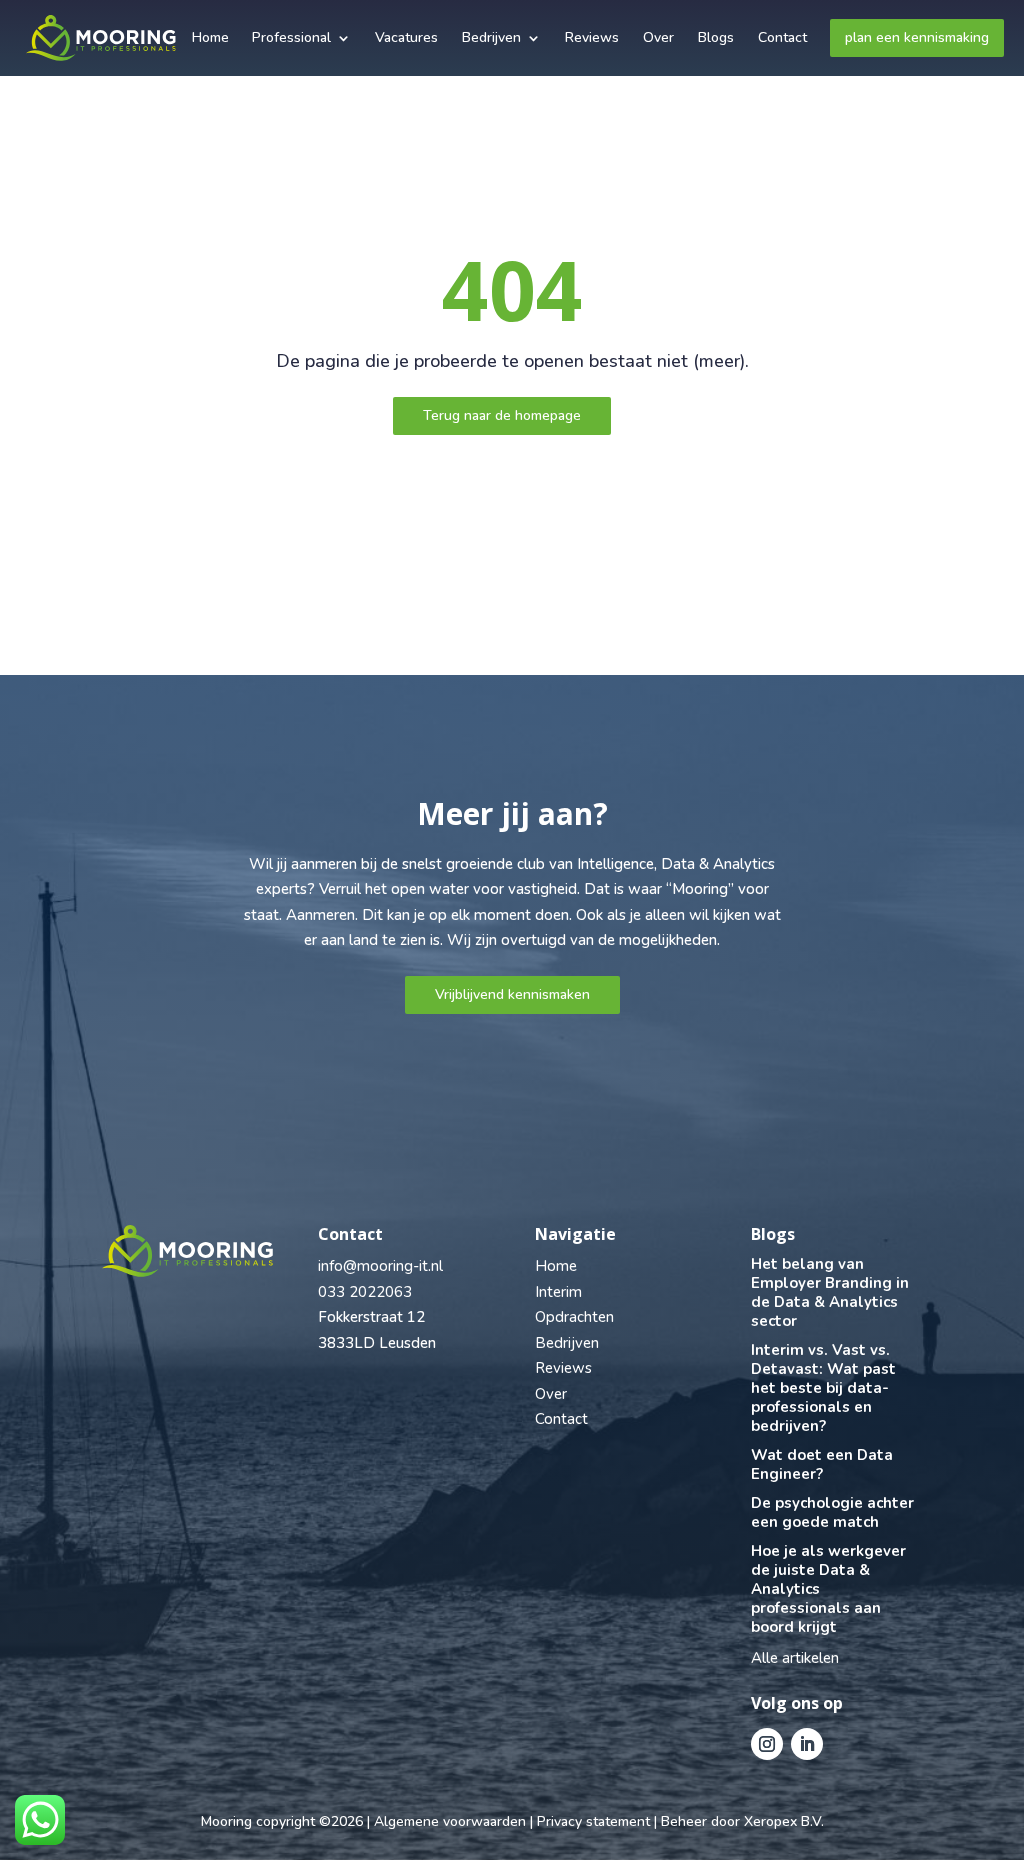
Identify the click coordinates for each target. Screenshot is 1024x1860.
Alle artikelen (795, 1658)
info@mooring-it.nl (380, 1266)
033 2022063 (365, 1292)
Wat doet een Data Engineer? (822, 1464)
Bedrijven (491, 37)
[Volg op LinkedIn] (807, 1744)
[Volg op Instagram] (767, 1744)
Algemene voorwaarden (450, 1821)
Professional (291, 37)
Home (210, 37)
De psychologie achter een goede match (832, 1512)
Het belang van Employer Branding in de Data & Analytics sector (830, 1292)
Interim (558, 1292)
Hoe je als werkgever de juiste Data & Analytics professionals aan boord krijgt (828, 1589)
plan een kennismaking (917, 37)
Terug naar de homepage (502, 415)
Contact (782, 37)
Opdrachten (574, 1317)
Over (658, 37)
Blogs (716, 37)
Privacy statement (593, 1821)
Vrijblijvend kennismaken (512, 994)
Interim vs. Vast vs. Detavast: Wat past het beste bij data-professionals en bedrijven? (823, 1388)
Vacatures (406, 37)
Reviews (592, 37)
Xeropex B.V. (784, 1821)
